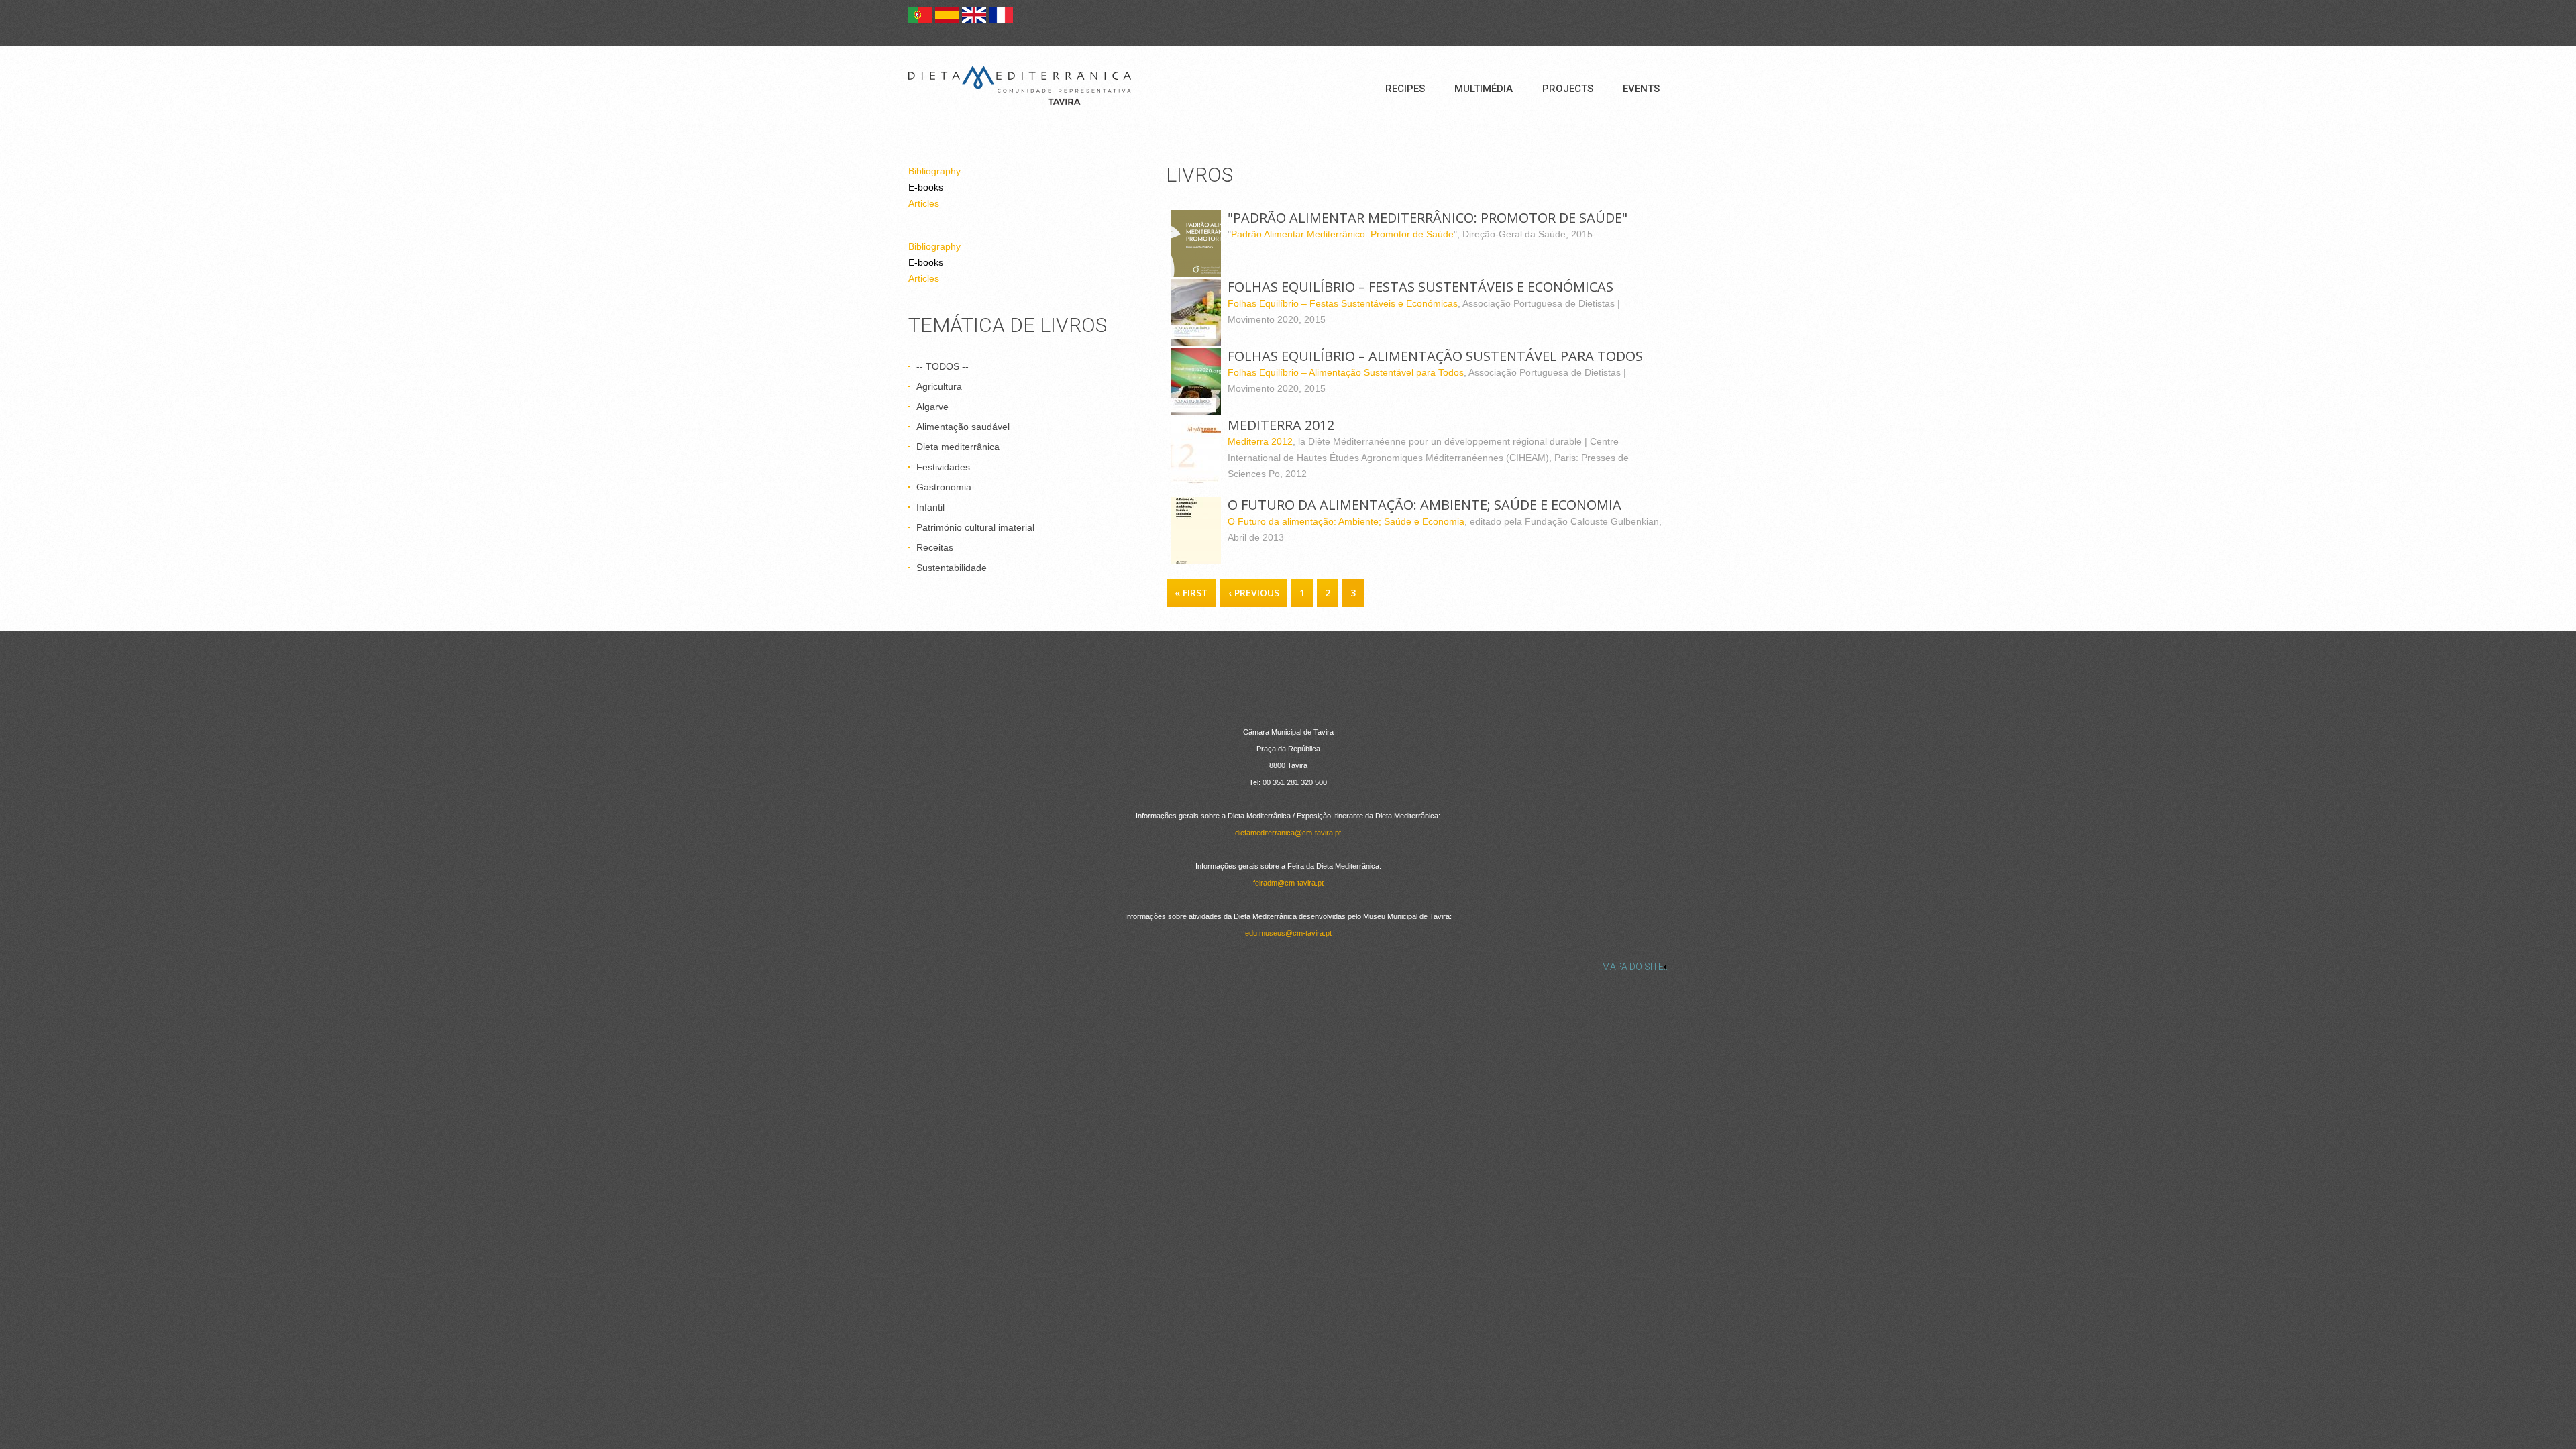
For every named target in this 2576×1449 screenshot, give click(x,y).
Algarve (932, 407)
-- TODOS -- (943, 366)
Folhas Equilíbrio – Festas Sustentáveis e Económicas (1343, 303)
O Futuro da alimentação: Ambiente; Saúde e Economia (1346, 521)
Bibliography (934, 171)
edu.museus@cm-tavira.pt (1288, 933)
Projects (1568, 89)
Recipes (1405, 89)
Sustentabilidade (952, 568)
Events (1641, 89)
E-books (926, 187)
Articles (924, 203)
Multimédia (1484, 89)
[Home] (1020, 85)
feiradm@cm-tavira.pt (1288, 883)
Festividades (943, 467)
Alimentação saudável (963, 427)
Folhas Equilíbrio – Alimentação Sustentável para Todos (1346, 372)
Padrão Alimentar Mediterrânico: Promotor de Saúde (1342, 234)
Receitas (935, 547)
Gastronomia (944, 487)
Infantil (930, 507)
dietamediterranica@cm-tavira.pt (1288, 833)
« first (1191, 593)
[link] (1288, 967)
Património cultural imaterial (975, 527)
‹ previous (1254, 593)
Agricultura (939, 386)
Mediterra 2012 (1260, 441)
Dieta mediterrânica (958, 447)
